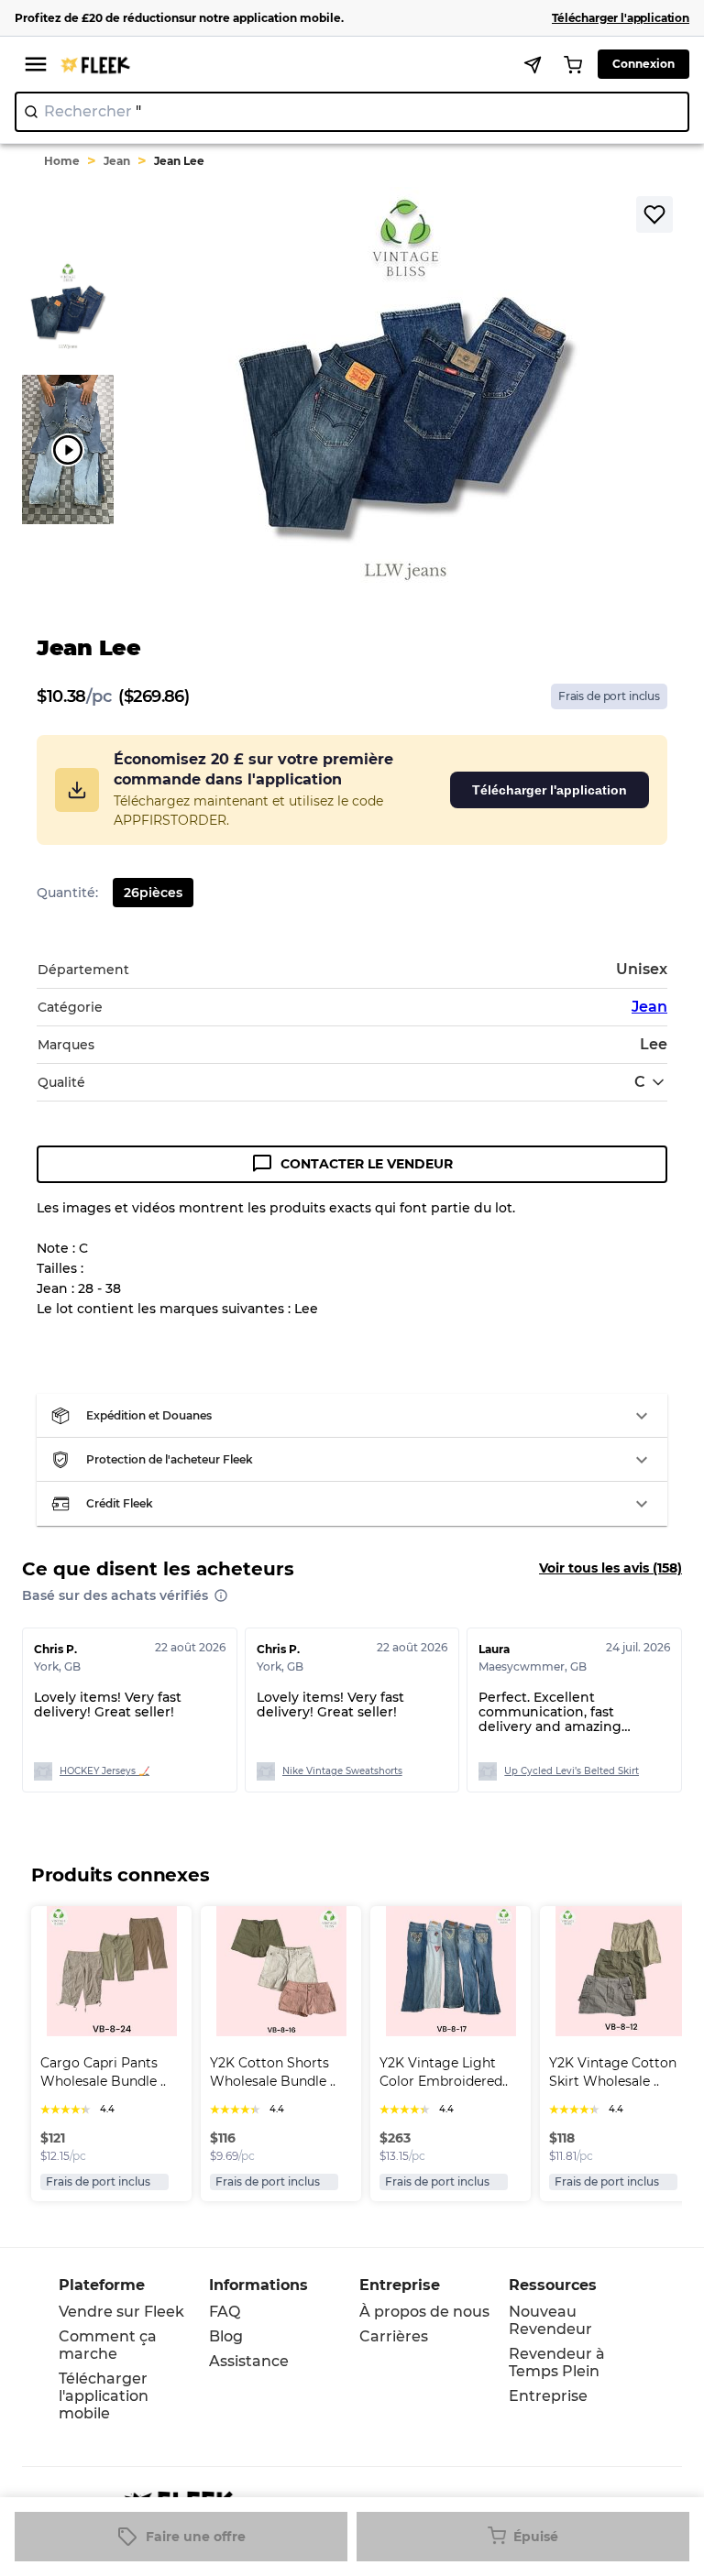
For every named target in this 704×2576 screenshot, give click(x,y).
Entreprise (548, 2396)
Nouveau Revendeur (550, 2320)
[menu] (36, 64)
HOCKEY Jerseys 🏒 (104, 1771)
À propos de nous (424, 2312)
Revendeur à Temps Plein (557, 2362)
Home (62, 161)
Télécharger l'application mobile (104, 2396)
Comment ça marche (108, 2345)
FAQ (225, 2312)
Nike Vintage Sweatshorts (342, 1771)
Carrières (394, 2336)
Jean (117, 161)
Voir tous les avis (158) (610, 1568)
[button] (352, 1416)
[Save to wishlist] (654, 214)
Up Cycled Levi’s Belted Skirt (572, 1771)
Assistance (249, 2361)
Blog (226, 2336)
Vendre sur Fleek (121, 2312)
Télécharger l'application (550, 790)
